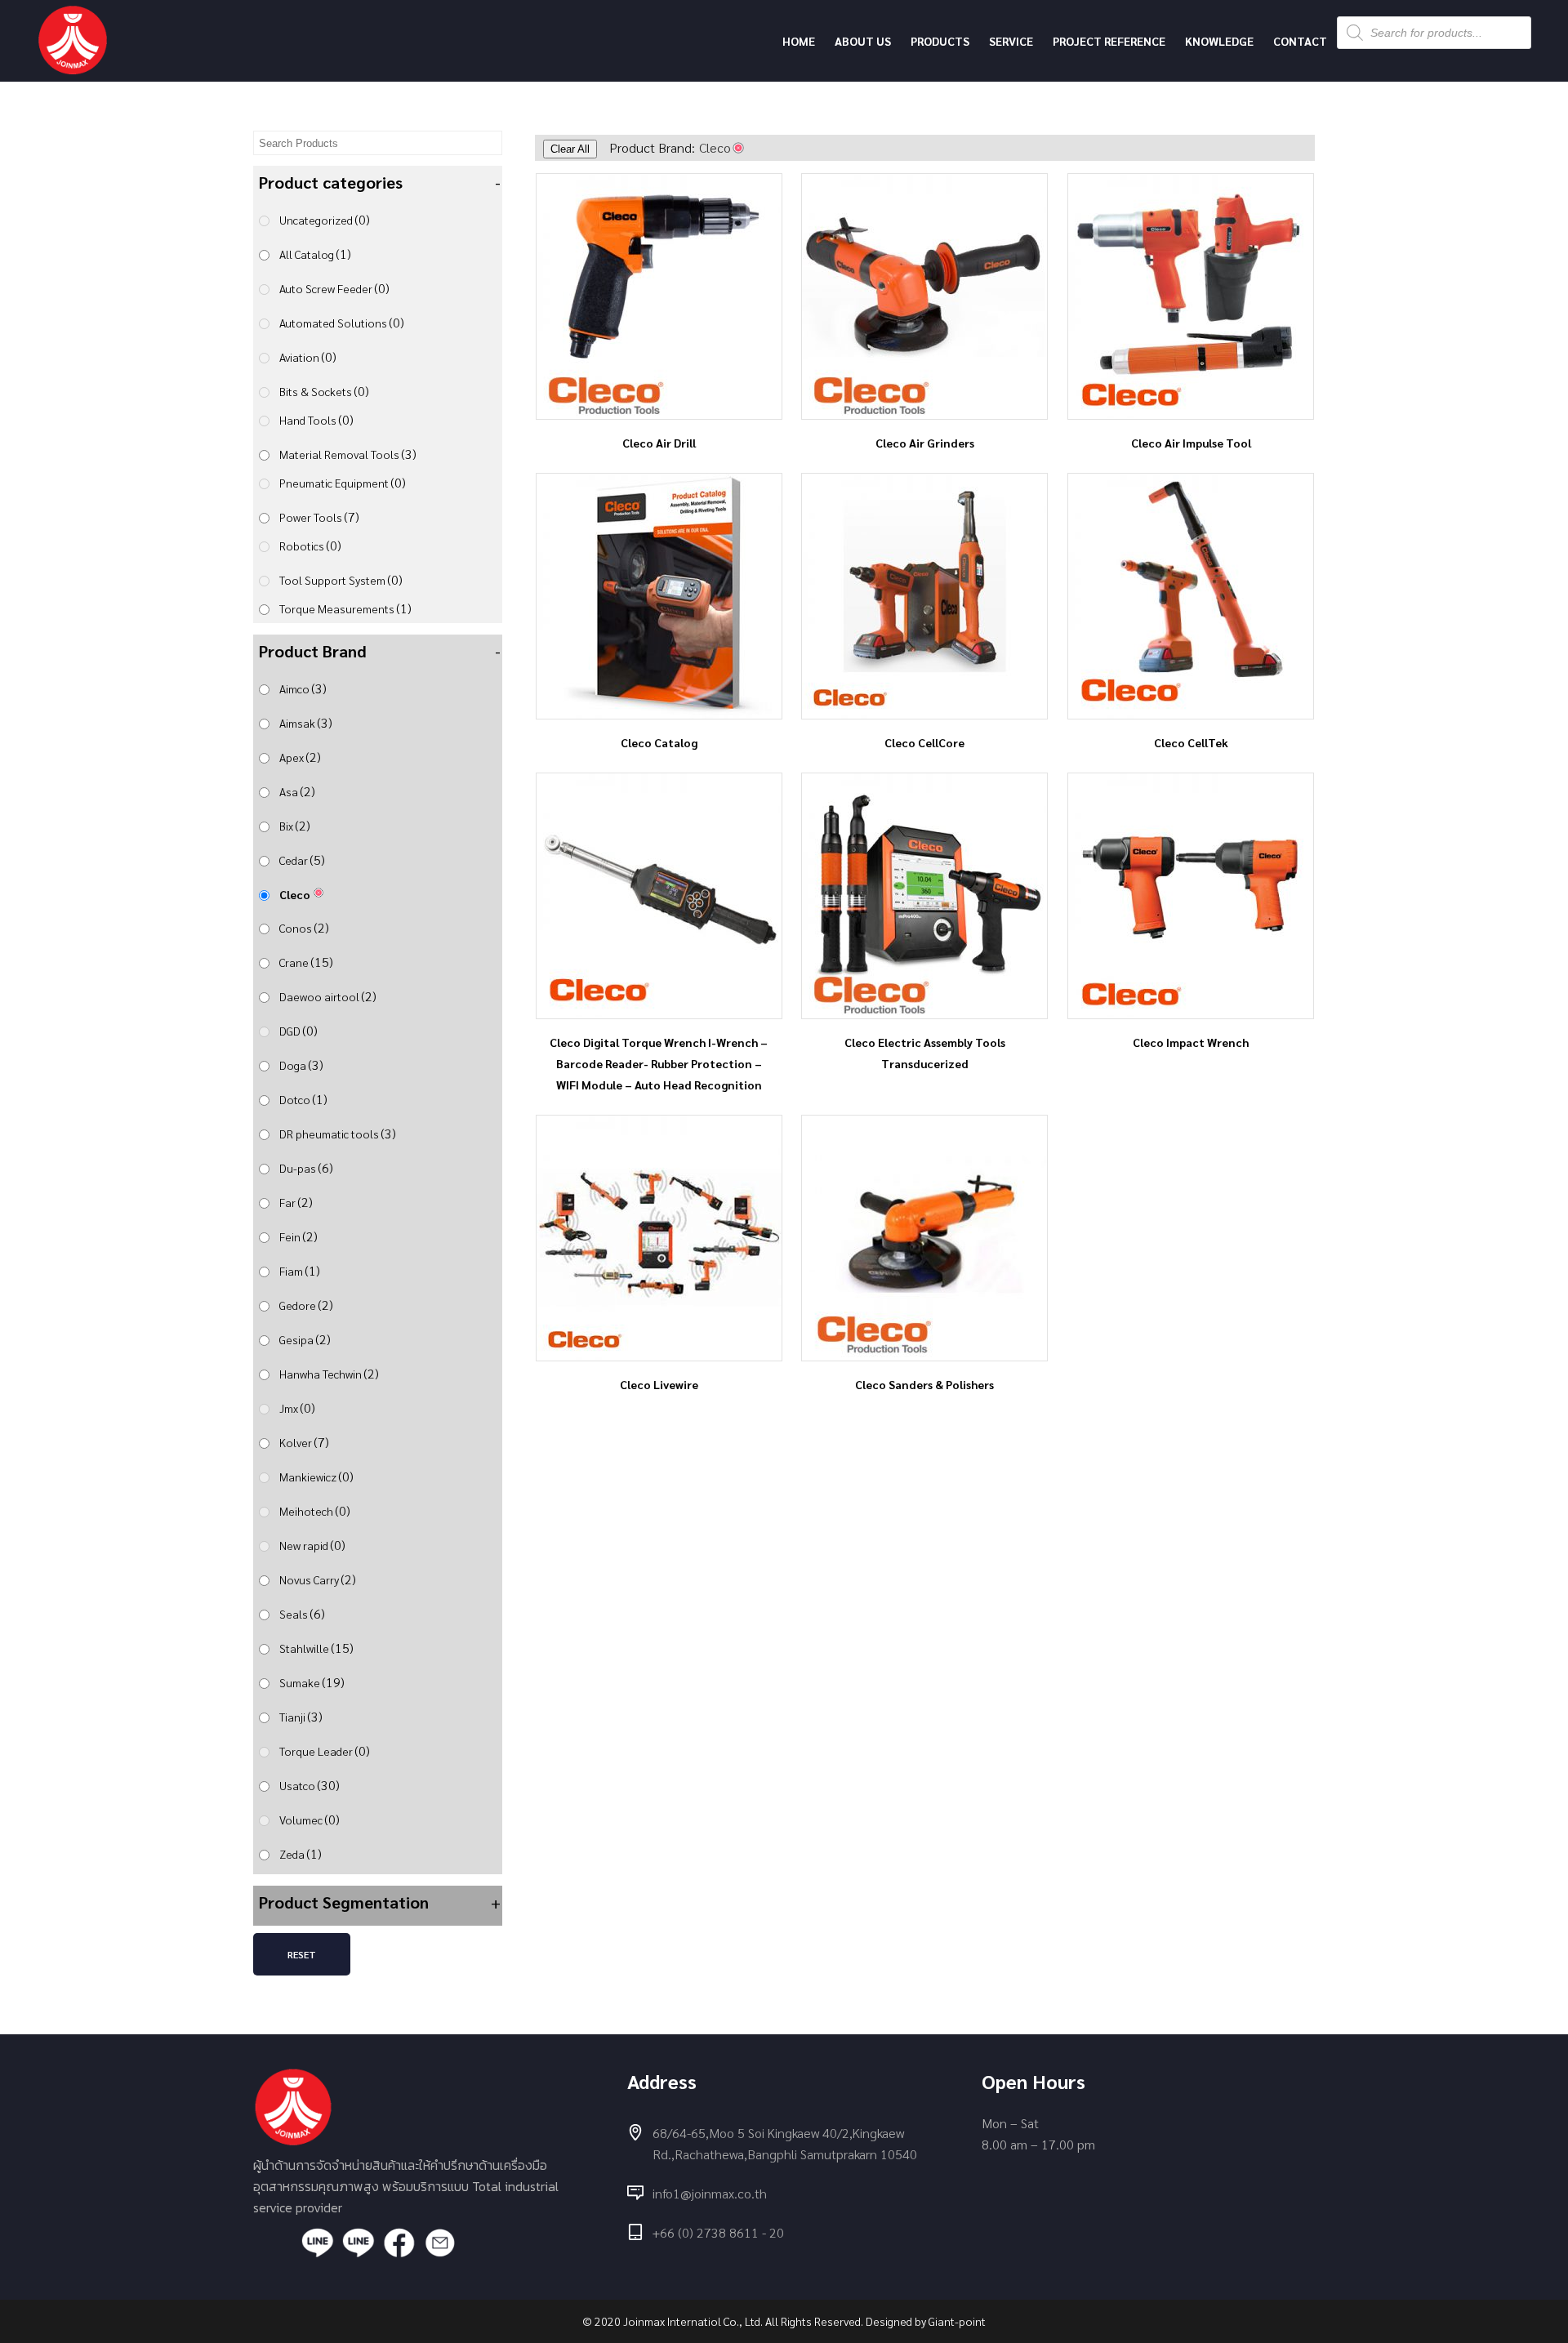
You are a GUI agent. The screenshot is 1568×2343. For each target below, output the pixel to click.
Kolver (304, 1442)
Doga (301, 1065)
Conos (304, 927)
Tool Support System (341, 579)
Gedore (306, 1305)
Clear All (570, 149)
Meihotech (315, 1510)
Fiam (300, 1270)
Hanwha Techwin (329, 1373)
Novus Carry (318, 1579)
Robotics (310, 545)
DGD (298, 1030)
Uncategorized (325, 219)
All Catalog (315, 254)
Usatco (310, 1785)
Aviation (308, 356)
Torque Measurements (345, 608)
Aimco (303, 688)
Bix (295, 825)
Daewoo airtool (328, 996)
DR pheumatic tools (338, 1133)
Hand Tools (316, 419)
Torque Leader (325, 1751)
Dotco (303, 1099)
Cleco (295, 894)
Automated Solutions (342, 322)
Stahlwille (316, 1648)
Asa (297, 791)
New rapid (312, 1545)
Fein (298, 1236)
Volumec (310, 1819)
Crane (306, 962)
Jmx (297, 1408)
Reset (302, 1954)
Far (296, 1202)
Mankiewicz (316, 1476)
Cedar (302, 860)
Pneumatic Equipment (343, 482)
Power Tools (319, 517)
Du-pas (306, 1167)
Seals (302, 1613)
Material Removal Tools (348, 454)
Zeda (301, 1853)
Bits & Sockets (324, 391)
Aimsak (306, 722)
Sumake (312, 1682)
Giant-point (957, 2321)
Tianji (301, 1716)
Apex (300, 757)
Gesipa (305, 1339)
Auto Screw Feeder (334, 288)
